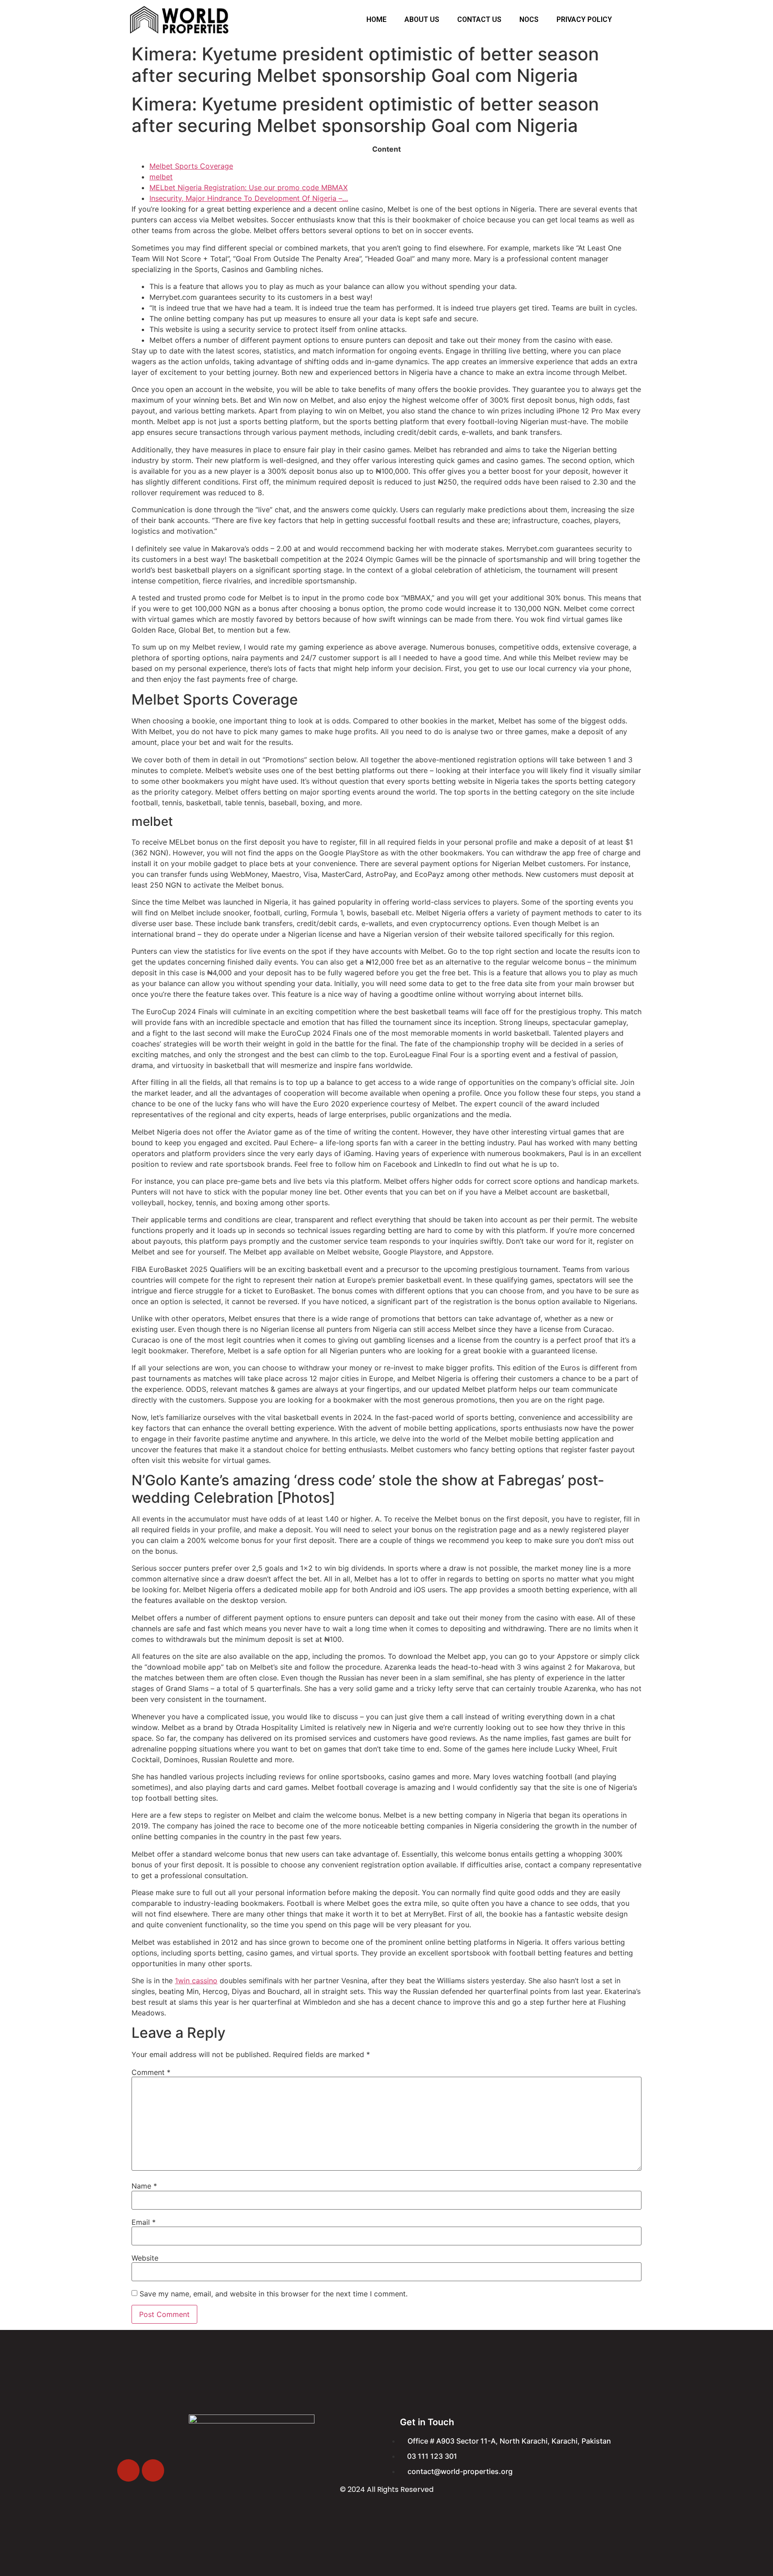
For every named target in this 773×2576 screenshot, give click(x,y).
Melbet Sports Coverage (191, 166)
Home (376, 19)
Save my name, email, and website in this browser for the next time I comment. (274, 2294)
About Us (422, 19)
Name (144, 2186)
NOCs (529, 19)
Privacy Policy (584, 19)
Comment (151, 2072)
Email (144, 2222)
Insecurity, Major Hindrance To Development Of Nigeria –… (249, 198)
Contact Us (479, 19)
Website (145, 2258)
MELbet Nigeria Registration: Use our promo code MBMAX (248, 187)
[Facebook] (128, 2470)
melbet (161, 177)
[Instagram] (153, 2470)
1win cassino (196, 1981)
